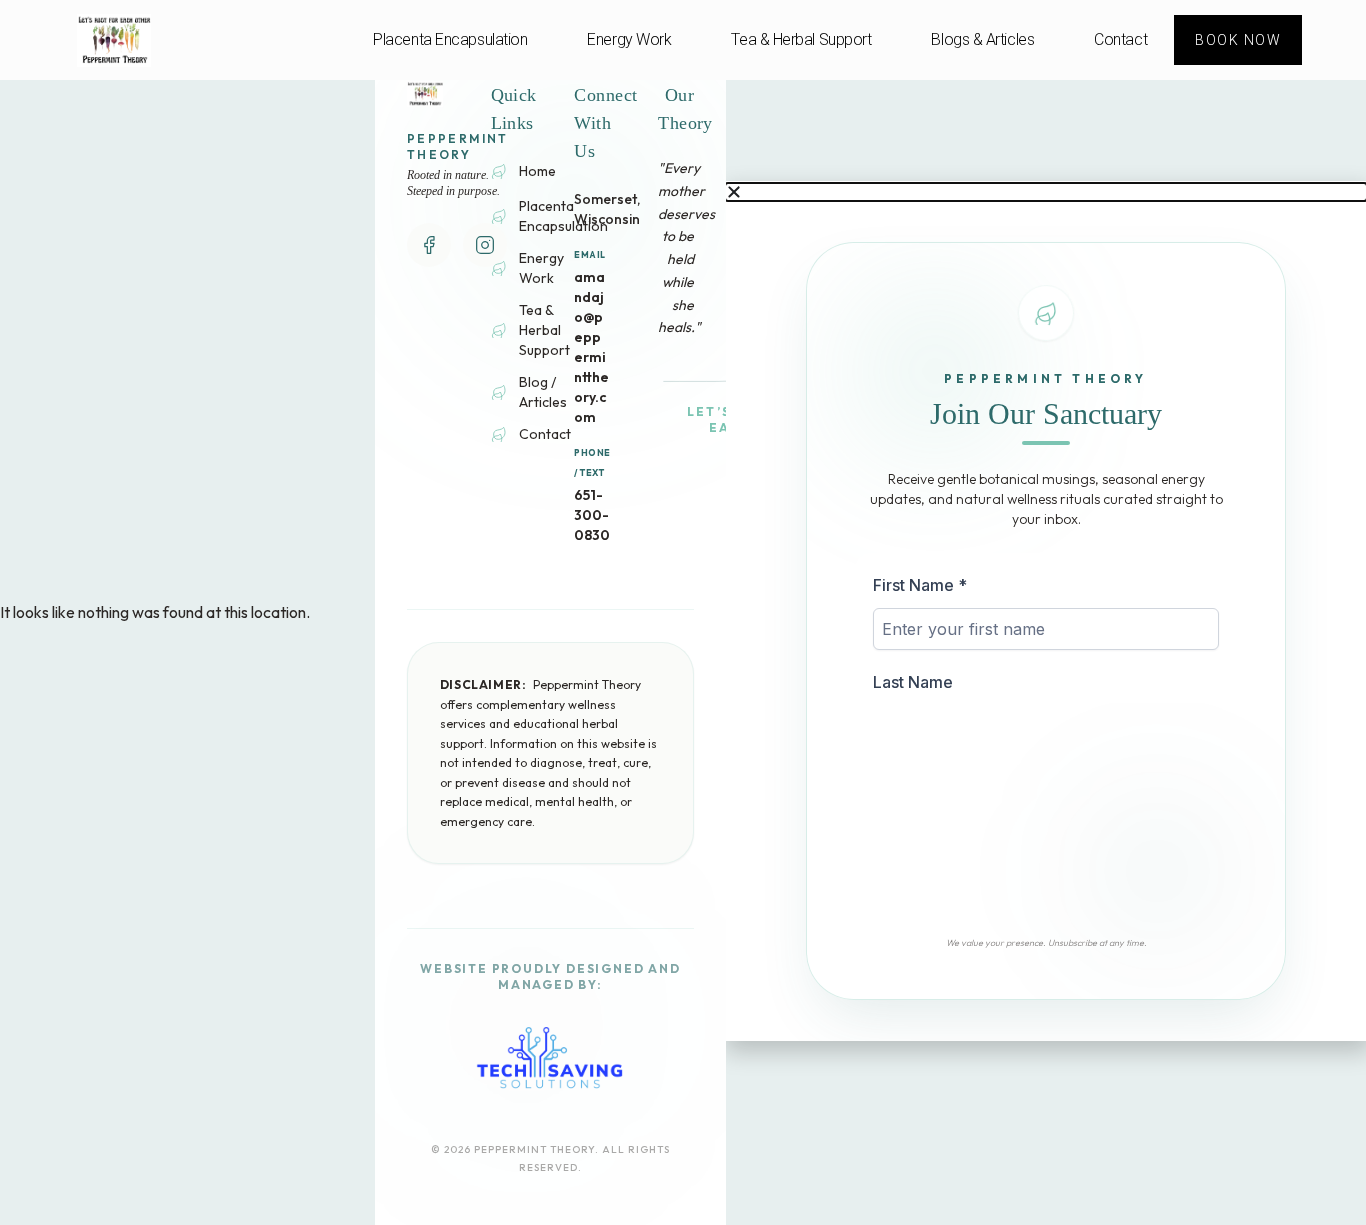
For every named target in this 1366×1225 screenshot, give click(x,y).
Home (537, 171)
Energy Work (629, 39)
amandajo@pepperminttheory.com (591, 347)
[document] (1046, 613)
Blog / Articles (543, 392)
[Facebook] (429, 245)
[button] (1046, 192)
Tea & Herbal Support (801, 39)
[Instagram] (485, 245)
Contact (1120, 39)
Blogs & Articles (982, 39)
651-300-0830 (592, 515)
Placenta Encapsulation (450, 39)
